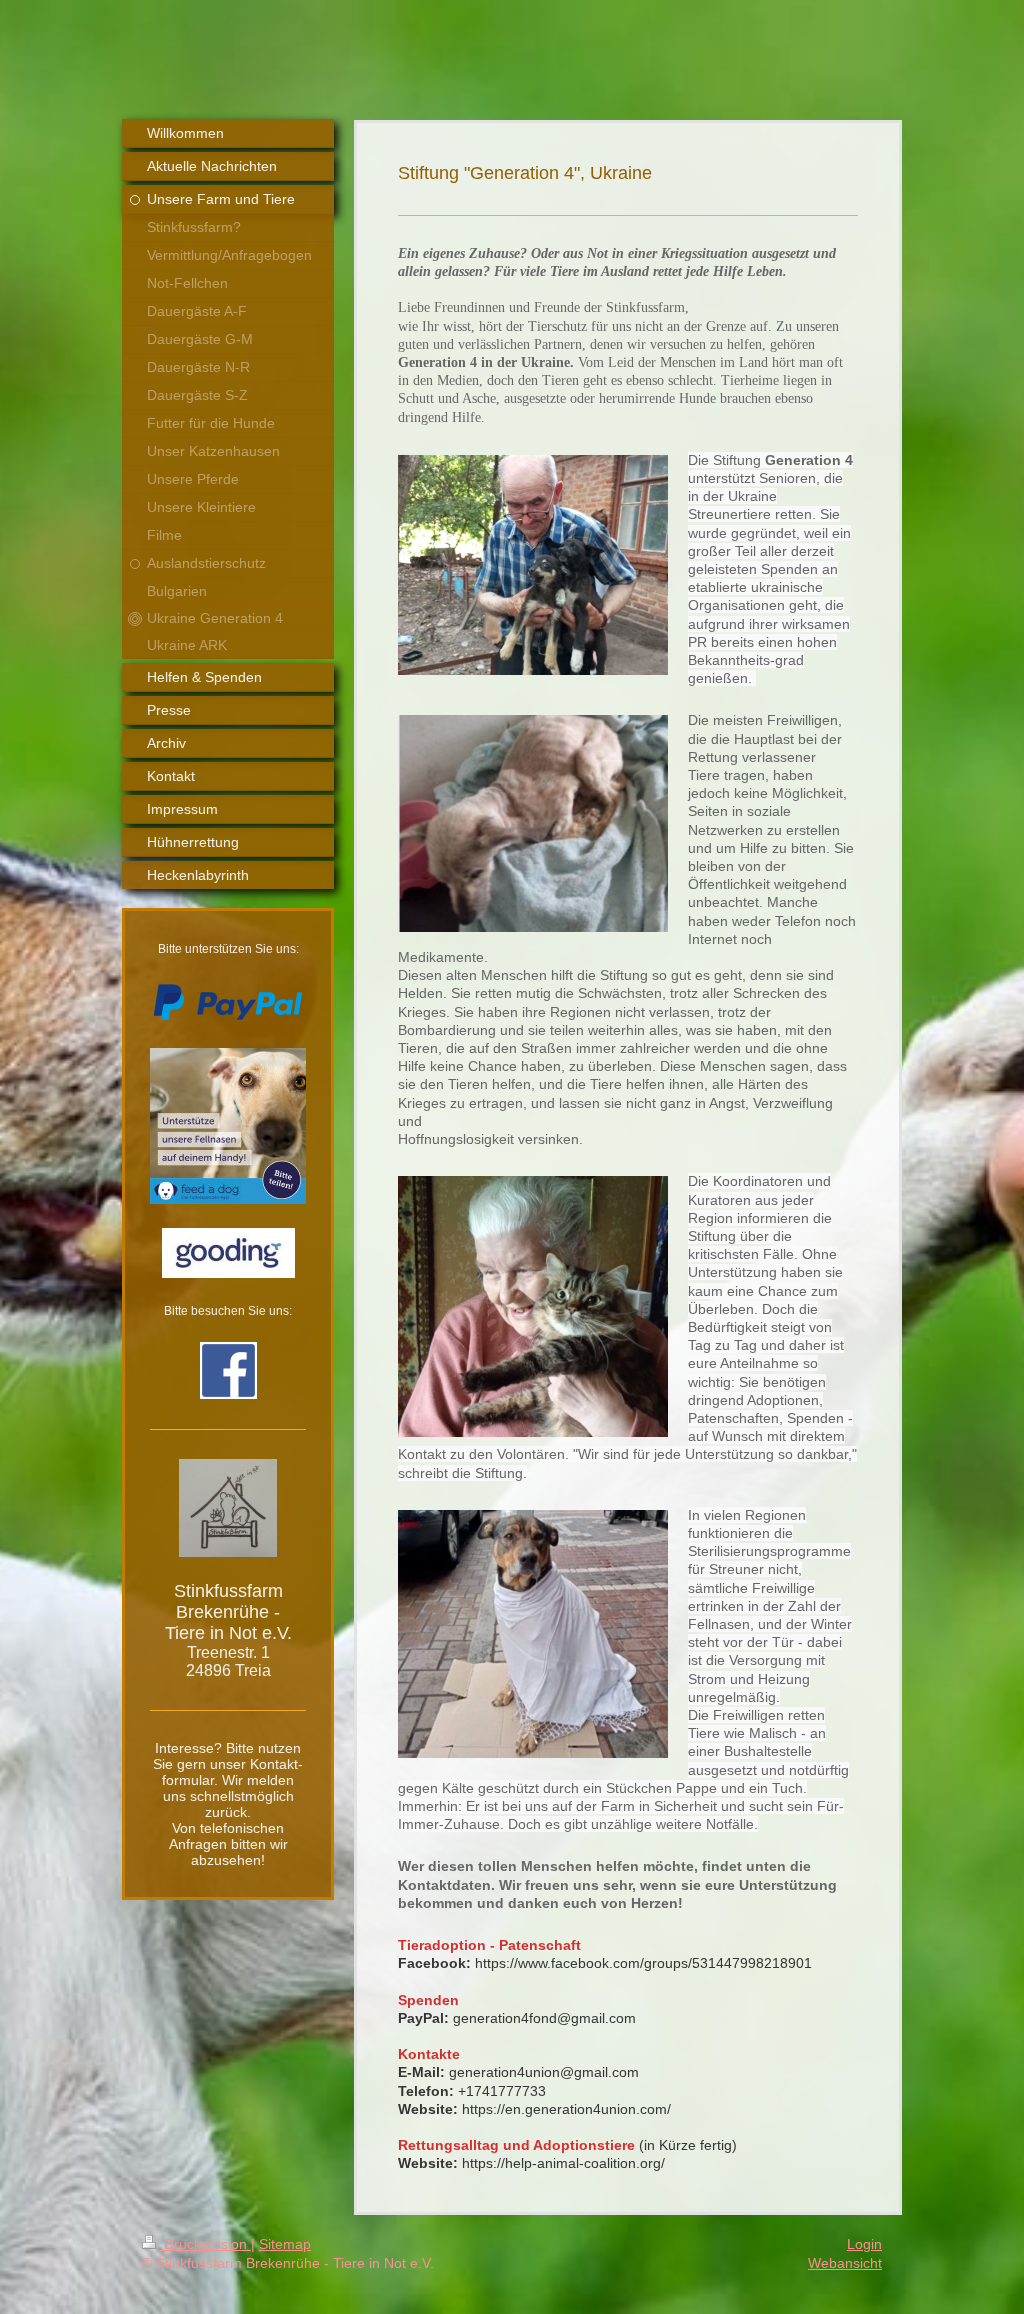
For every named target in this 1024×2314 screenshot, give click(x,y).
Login (864, 2244)
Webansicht (845, 2263)
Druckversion (205, 2244)
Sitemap (285, 2244)
